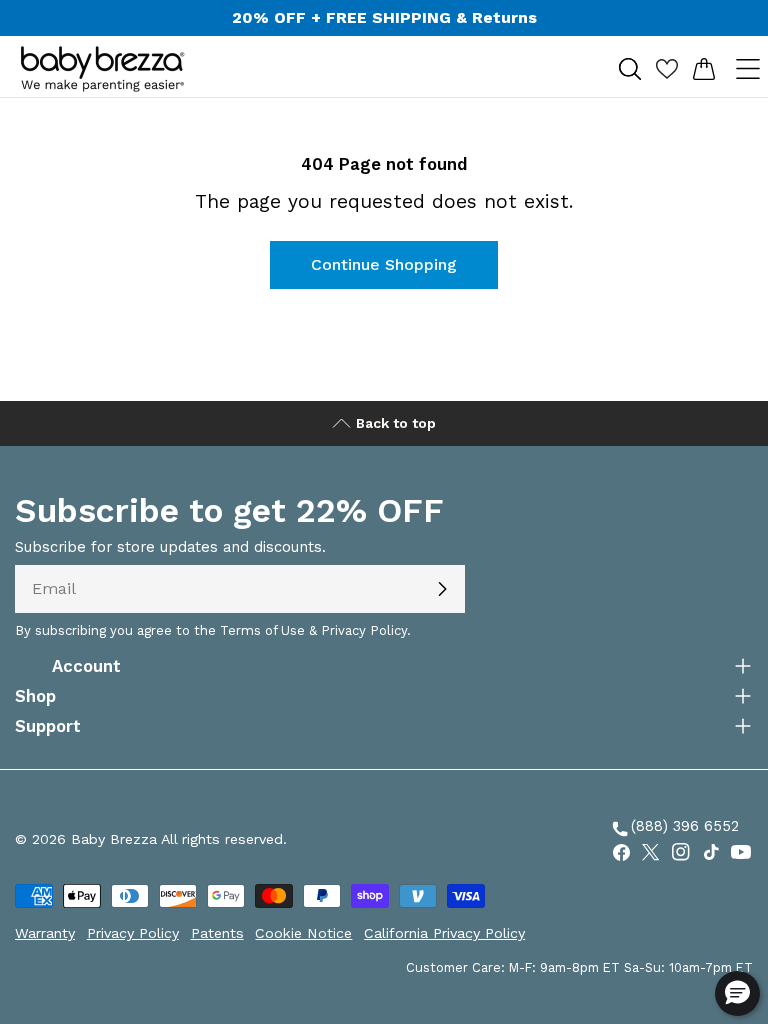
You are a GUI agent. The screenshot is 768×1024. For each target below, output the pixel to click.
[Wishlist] (666, 68)
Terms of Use (262, 630)
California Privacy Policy (444, 933)
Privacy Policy (133, 933)
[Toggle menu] (747, 68)
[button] (737, 993)
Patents (217, 933)
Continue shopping (384, 264)
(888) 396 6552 (674, 829)
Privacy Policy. (366, 630)
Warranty (45, 933)
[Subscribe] (442, 589)
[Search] (629, 68)
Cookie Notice (303, 933)
